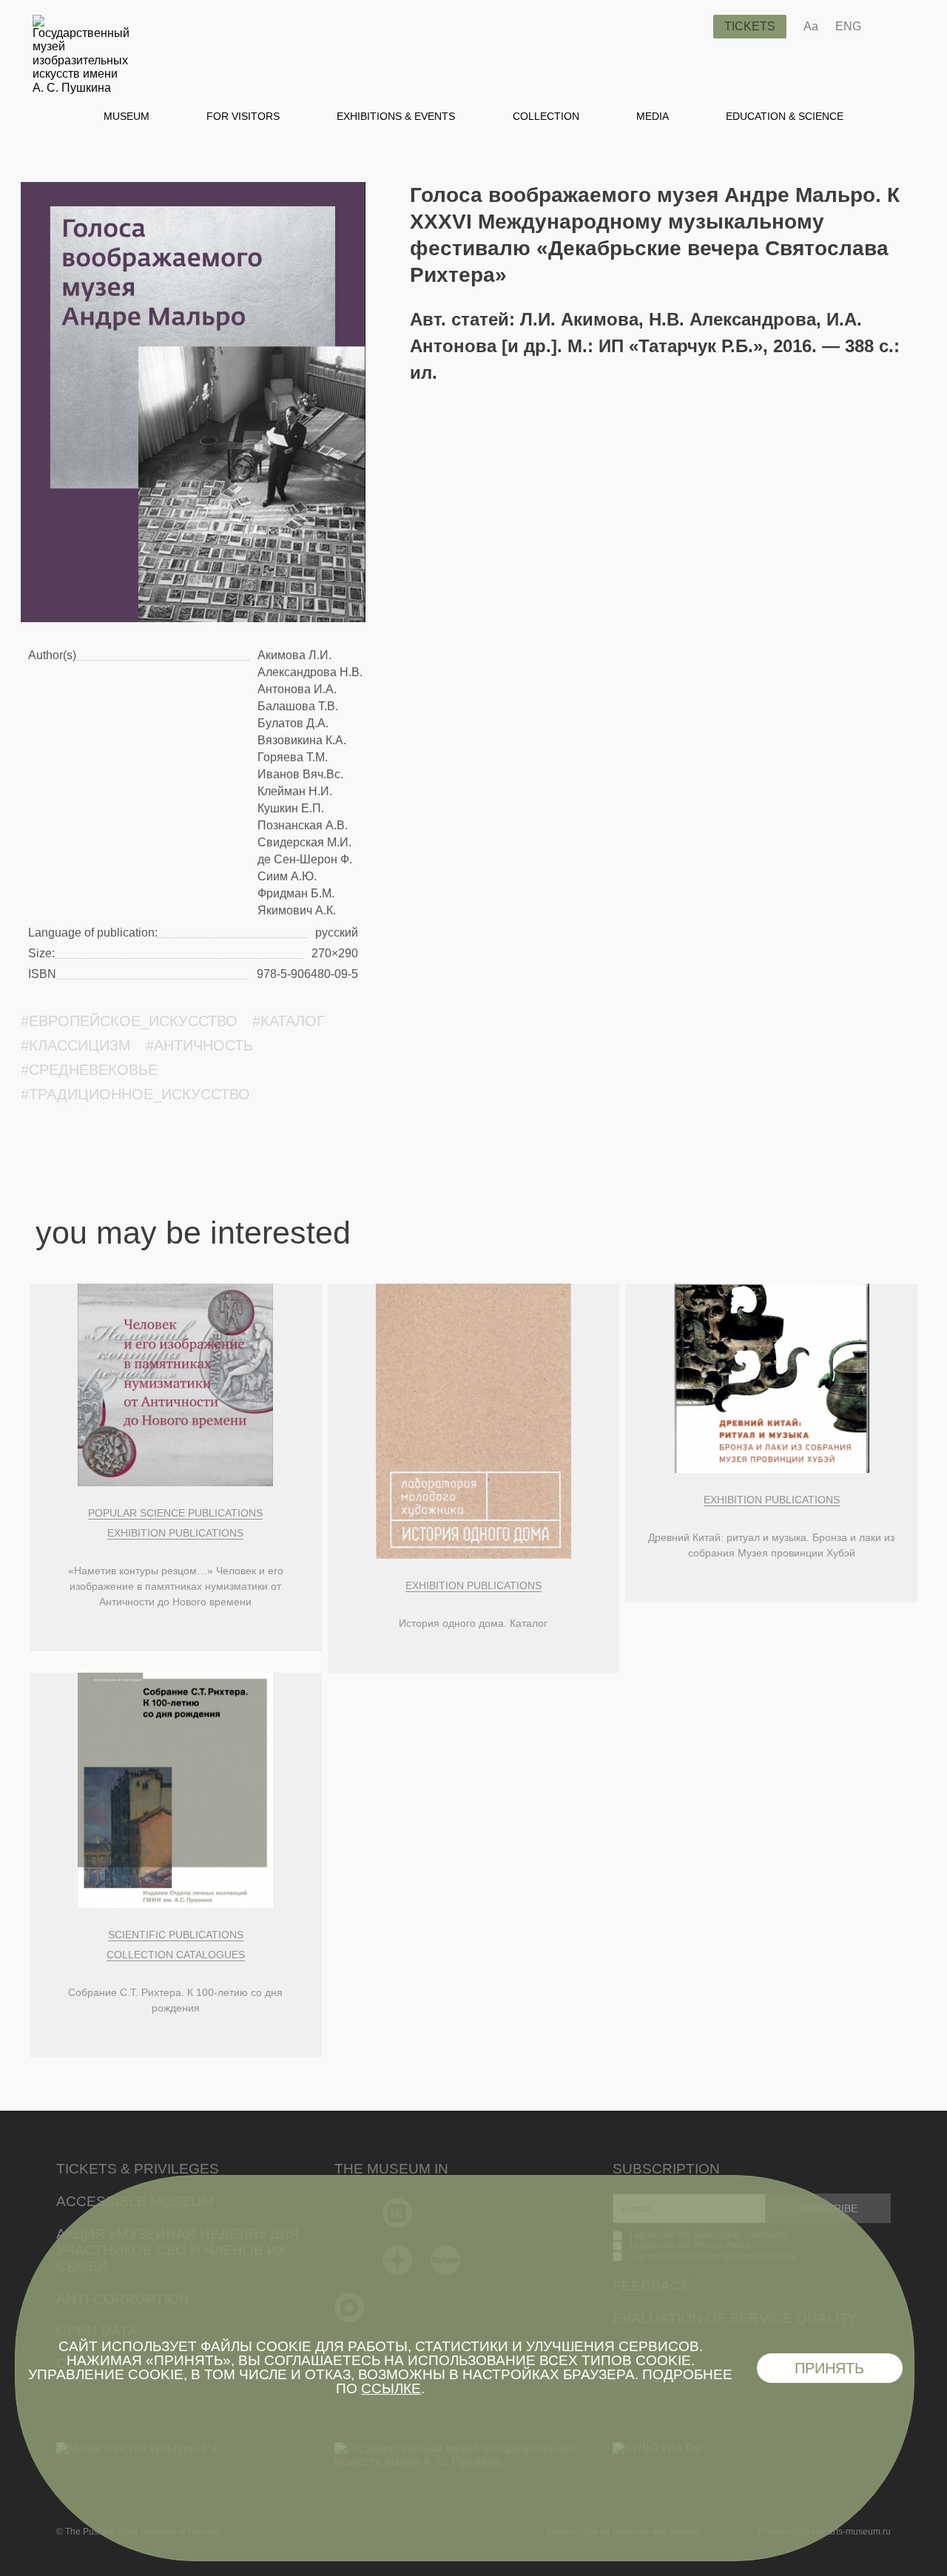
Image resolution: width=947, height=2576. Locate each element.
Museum (127, 116)
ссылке (391, 2388)
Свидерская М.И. (304, 842)
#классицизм (76, 1045)
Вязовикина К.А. (302, 740)
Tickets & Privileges (138, 2169)
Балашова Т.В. (298, 706)
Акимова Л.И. (294, 655)
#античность (199, 1045)
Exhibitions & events (396, 116)
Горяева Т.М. (293, 757)
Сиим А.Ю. (287, 876)
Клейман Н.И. (295, 791)
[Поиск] (690, 27)
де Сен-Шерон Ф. (305, 859)
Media (653, 116)
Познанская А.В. (303, 825)
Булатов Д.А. (293, 723)
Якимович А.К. (297, 910)
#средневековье (89, 1070)
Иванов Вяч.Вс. (300, 774)
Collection (546, 116)
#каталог (289, 1021)
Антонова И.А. (297, 689)
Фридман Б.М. (296, 893)
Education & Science (785, 116)
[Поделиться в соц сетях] (894, 27)
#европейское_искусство (129, 1021)
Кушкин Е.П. (291, 808)
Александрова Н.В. (310, 672)
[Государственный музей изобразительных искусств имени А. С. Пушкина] (81, 88)
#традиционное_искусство (135, 1094)
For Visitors (243, 116)
